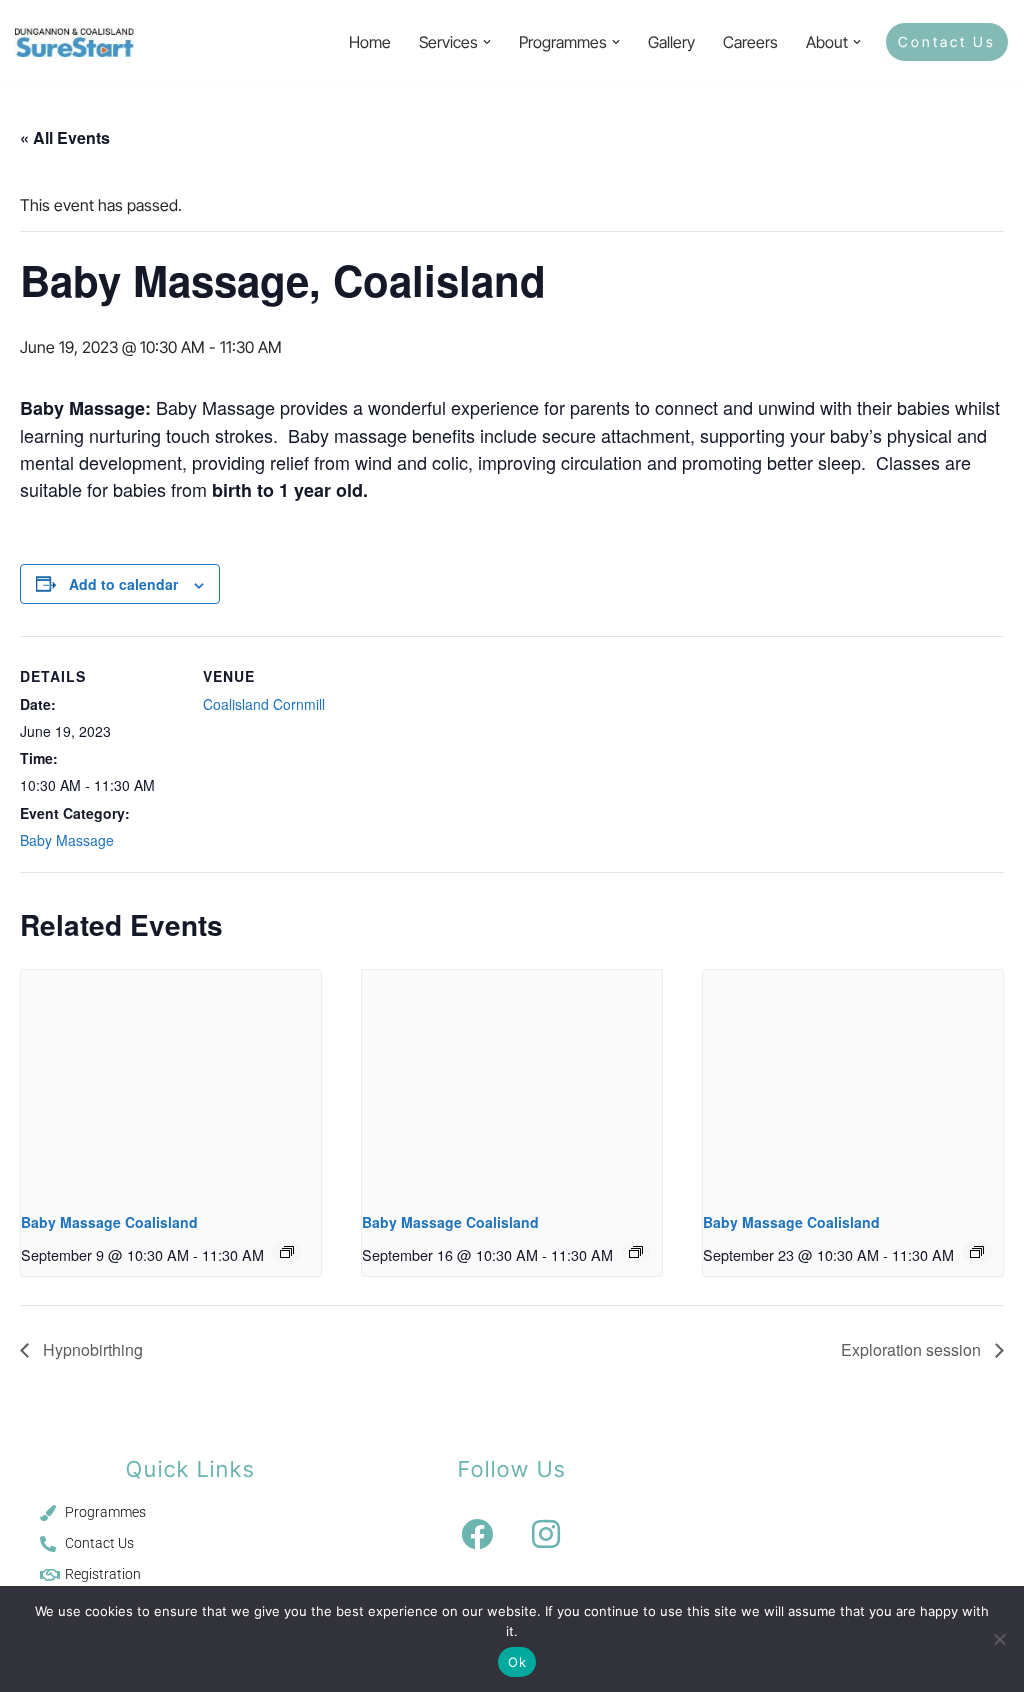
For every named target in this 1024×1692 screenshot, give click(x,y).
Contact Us (947, 41)
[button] (487, 42)
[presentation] (171, 1082)
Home (370, 42)
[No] (999, 1639)
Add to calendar (123, 584)
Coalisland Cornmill (264, 704)
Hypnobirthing (91, 1349)
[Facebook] (477, 1534)
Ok (517, 1662)
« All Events (65, 137)
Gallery (671, 42)
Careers (750, 42)
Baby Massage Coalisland (109, 1222)
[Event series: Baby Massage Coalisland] (287, 1252)
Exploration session (913, 1349)
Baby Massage (67, 840)
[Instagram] (546, 1534)
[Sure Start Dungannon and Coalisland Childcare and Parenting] (75, 42)
